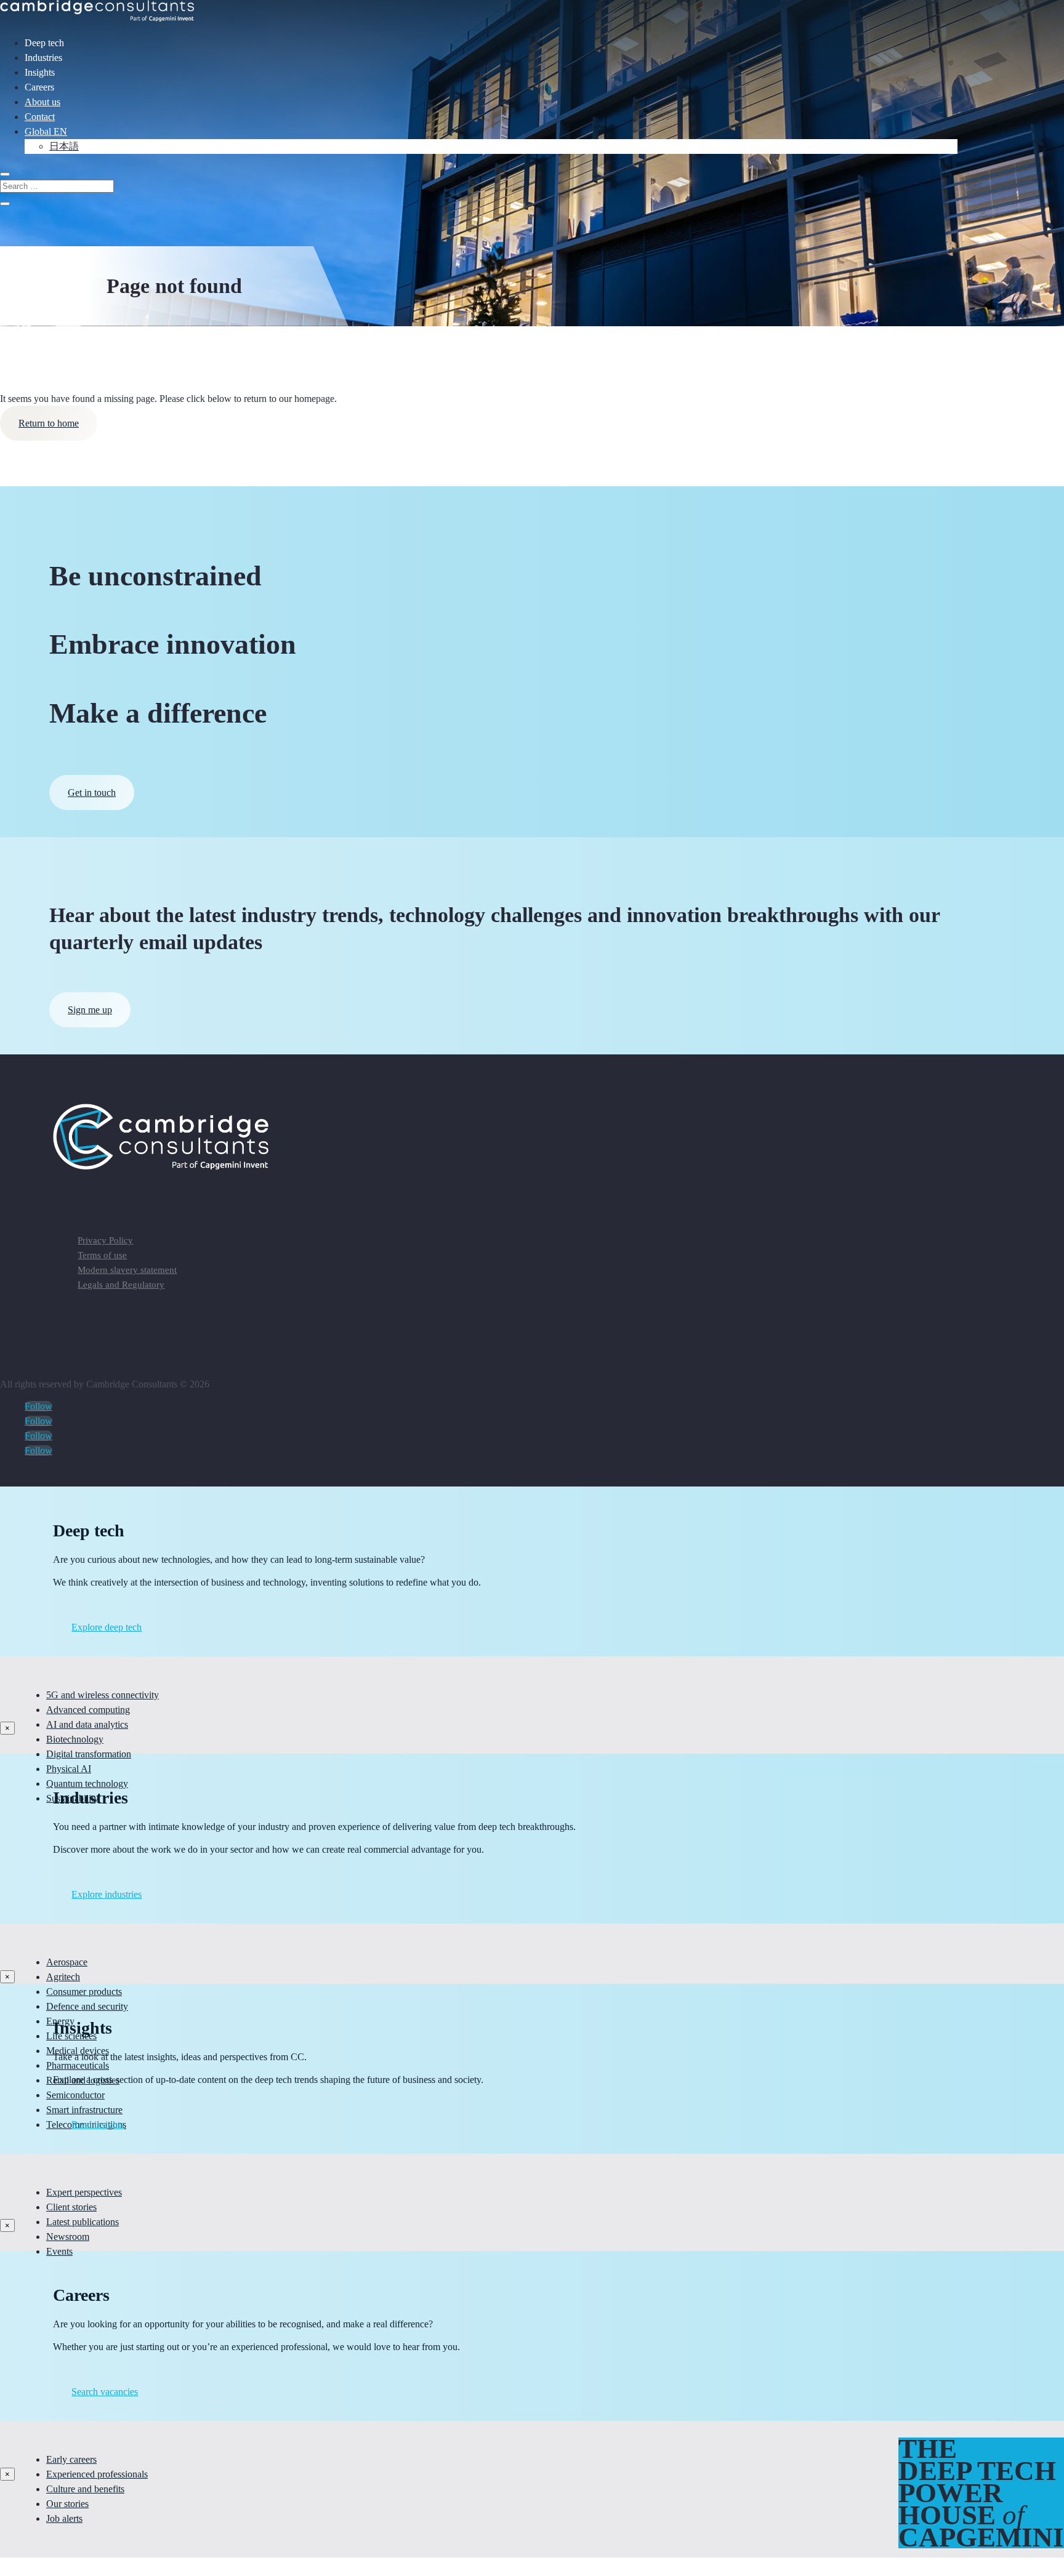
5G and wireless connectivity (103, 1695)
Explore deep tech (107, 1627)
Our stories (67, 2504)
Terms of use (102, 1255)
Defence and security (87, 2006)
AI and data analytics (87, 1724)
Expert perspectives (84, 2192)
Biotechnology (75, 1739)
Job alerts (64, 2518)
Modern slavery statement (127, 1270)
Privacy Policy (105, 1240)
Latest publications (83, 2222)
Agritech (63, 1977)
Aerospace (67, 1962)
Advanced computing (88, 1710)
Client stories (71, 2207)
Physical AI (69, 1769)
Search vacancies (105, 2392)
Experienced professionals (97, 2474)
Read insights (98, 2125)
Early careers (71, 2459)
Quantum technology (87, 1784)
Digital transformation (89, 1754)
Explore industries (107, 1894)
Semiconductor (75, 2095)
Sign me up (90, 1010)
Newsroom (68, 2237)
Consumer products (84, 1992)
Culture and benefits (85, 2489)
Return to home (49, 423)
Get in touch (92, 792)
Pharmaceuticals (78, 2065)
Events (59, 2251)
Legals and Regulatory (121, 1285)
